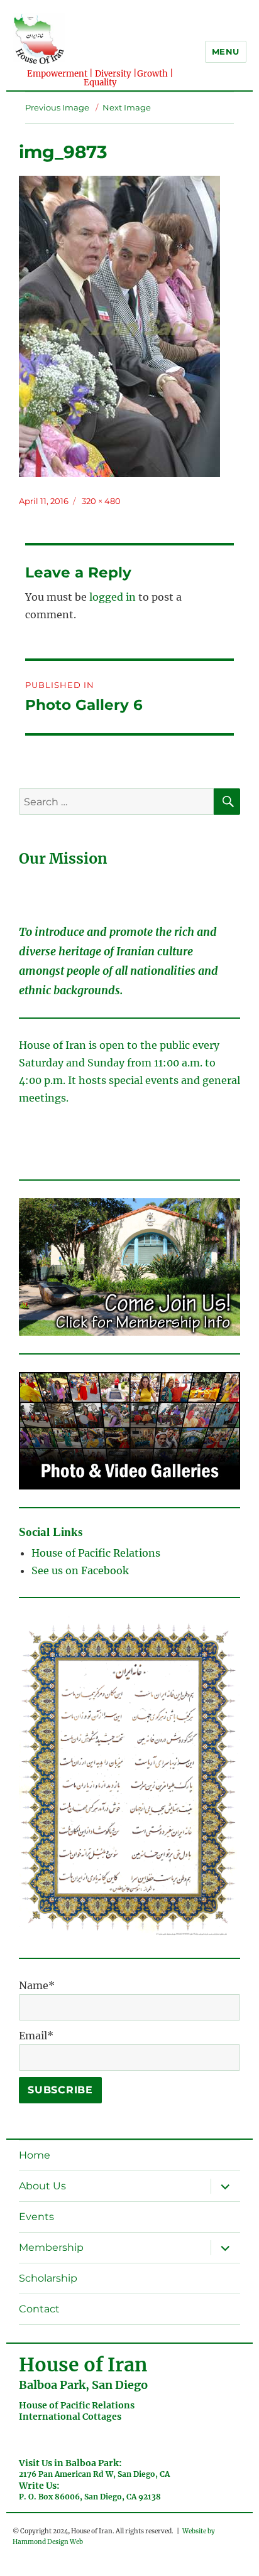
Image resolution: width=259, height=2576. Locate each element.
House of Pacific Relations (96, 1553)
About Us (42, 2186)
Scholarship (48, 2278)
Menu (226, 51)
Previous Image (57, 107)
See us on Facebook (81, 1570)
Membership (51, 2247)
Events (36, 2217)
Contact (39, 2309)
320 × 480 (101, 501)
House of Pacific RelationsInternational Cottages (77, 2411)
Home (35, 2155)
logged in (113, 597)
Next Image (127, 107)
